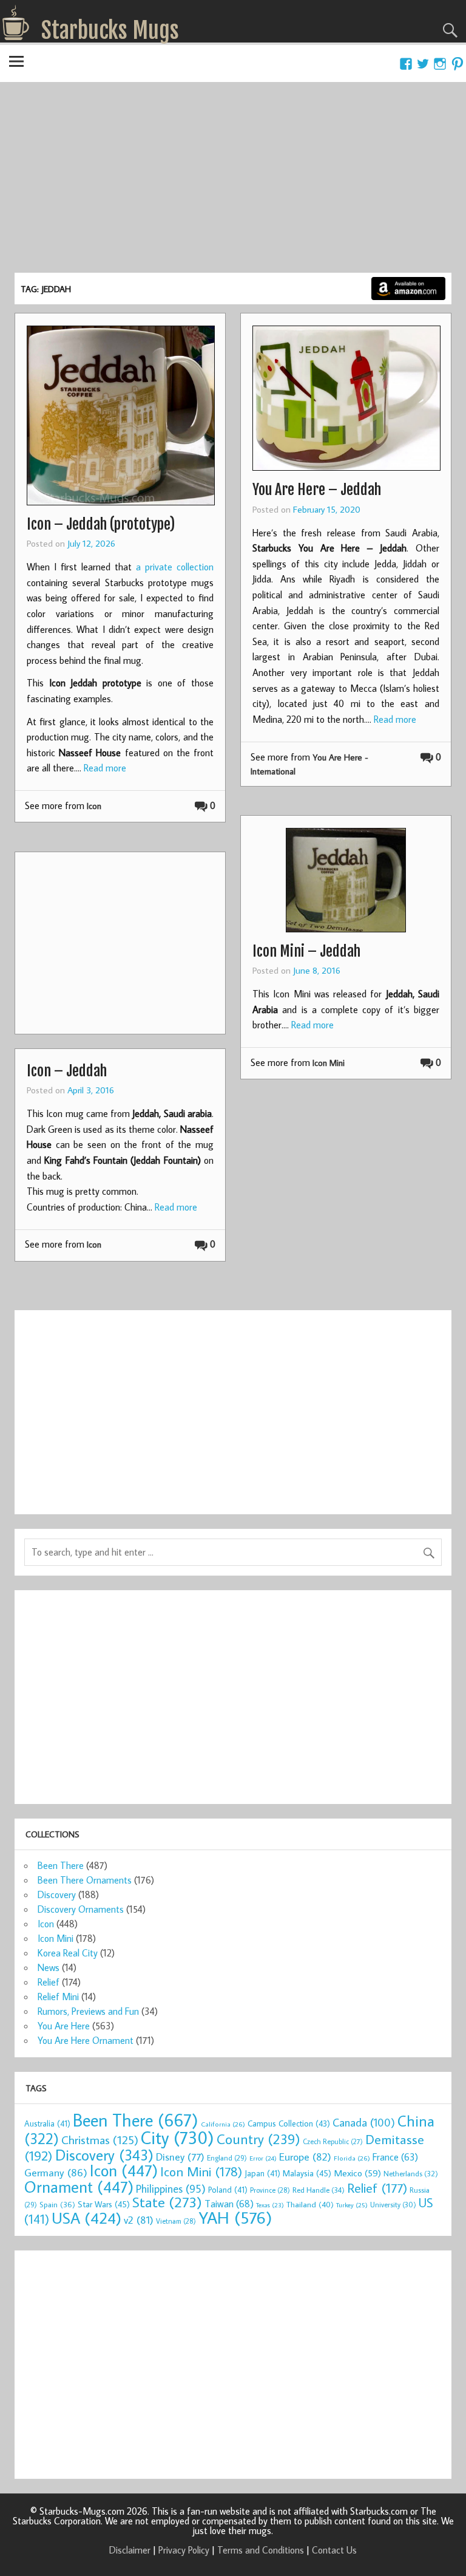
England (227, 2158)
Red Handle (319, 2190)
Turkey (352, 2205)
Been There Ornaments (85, 1880)
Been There (61, 1865)
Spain (57, 2205)
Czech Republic (333, 2141)
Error (263, 2158)
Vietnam (176, 2221)
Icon (94, 806)
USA (86, 2218)
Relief (49, 1982)
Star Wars (104, 2204)
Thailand (310, 2204)
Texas (270, 2205)
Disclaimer (130, 2550)
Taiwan (229, 2203)
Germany (56, 2172)
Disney (180, 2157)
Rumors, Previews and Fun (88, 2011)
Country (258, 2139)
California (223, 2124)
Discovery (57, 1894)
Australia (47, 2123)
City (177, 2137)
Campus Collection (289, 2123)
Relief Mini (58, 1997)
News (49, 1967)
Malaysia (307, 2173)
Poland (228, 2190)
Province (270, 2190)
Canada (364, 2122)
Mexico (357, 2173)
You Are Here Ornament (86, 2040)
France (395, 2157)
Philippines (171, 2188)
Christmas (100, 2140)
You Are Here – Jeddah (317, 490)
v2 (139, 2220)
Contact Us (334, 2550)
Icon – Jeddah (67, 1071)
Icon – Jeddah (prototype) (101, 524)
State (167, 2202)
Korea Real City (68, 1953)
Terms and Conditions (261, 2550)
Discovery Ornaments (81, 1909)
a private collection (175, 567)
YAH (235, 2217)
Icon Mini (329, 1063)
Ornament (79, 2187)
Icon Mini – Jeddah (306, 951)
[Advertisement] (233, 182)
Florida (352, 2158)
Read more (105, 768)
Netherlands (411, 2173)
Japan (262, 2173)
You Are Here (64, 2026)
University (393, 2205)
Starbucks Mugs (110, 30)
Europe (305, 2157)
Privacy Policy (184, 2550)
